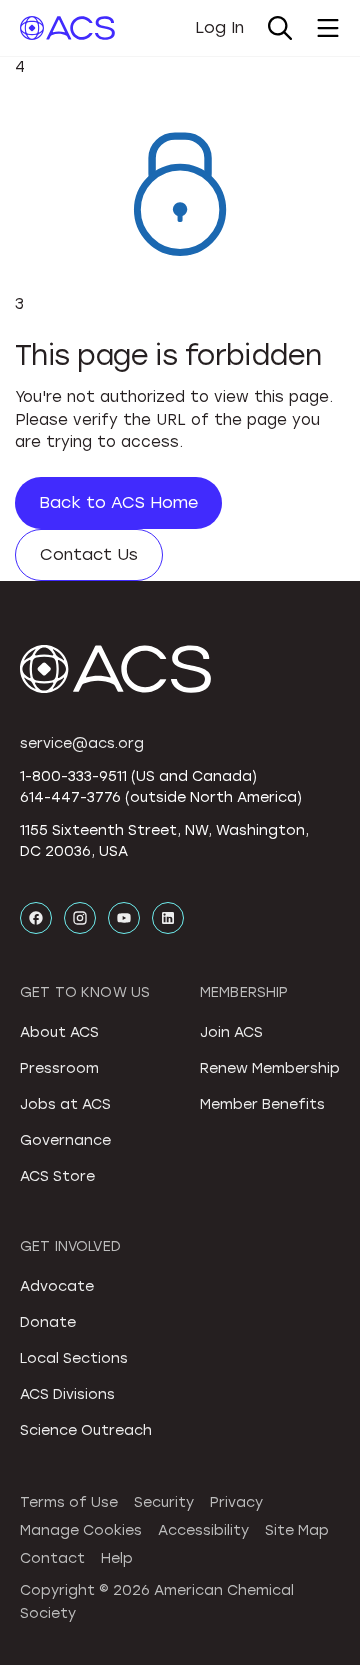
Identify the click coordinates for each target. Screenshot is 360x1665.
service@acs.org (82, 743)
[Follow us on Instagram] (80, 918)
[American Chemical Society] (67, 28)
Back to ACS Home (118, 502)
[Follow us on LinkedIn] (168, 918)
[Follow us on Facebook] (36, 918)
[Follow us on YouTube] (124, 918)
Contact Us (89, 554)
